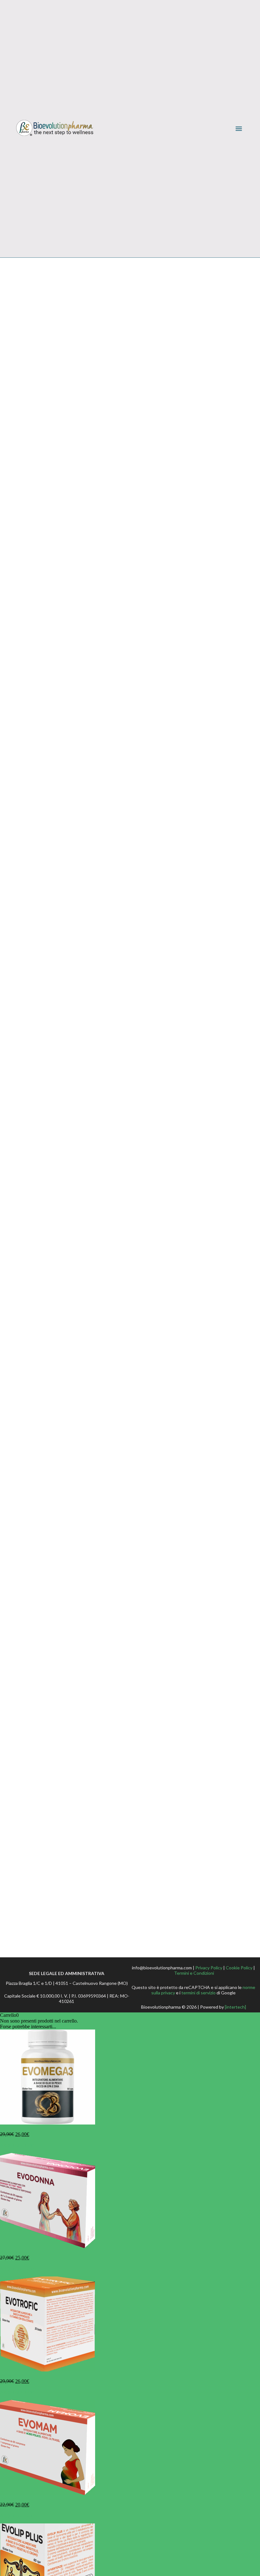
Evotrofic (9, 2375)
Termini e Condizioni (194, 1973)
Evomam (9, 2499)
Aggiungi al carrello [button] (20, 2145)
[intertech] (235, 2007)
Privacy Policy (208, 1968)
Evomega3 (11, 2128)
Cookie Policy (239, 1968)
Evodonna (10, 2252)
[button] (239, 129)
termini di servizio (198, 1993)
